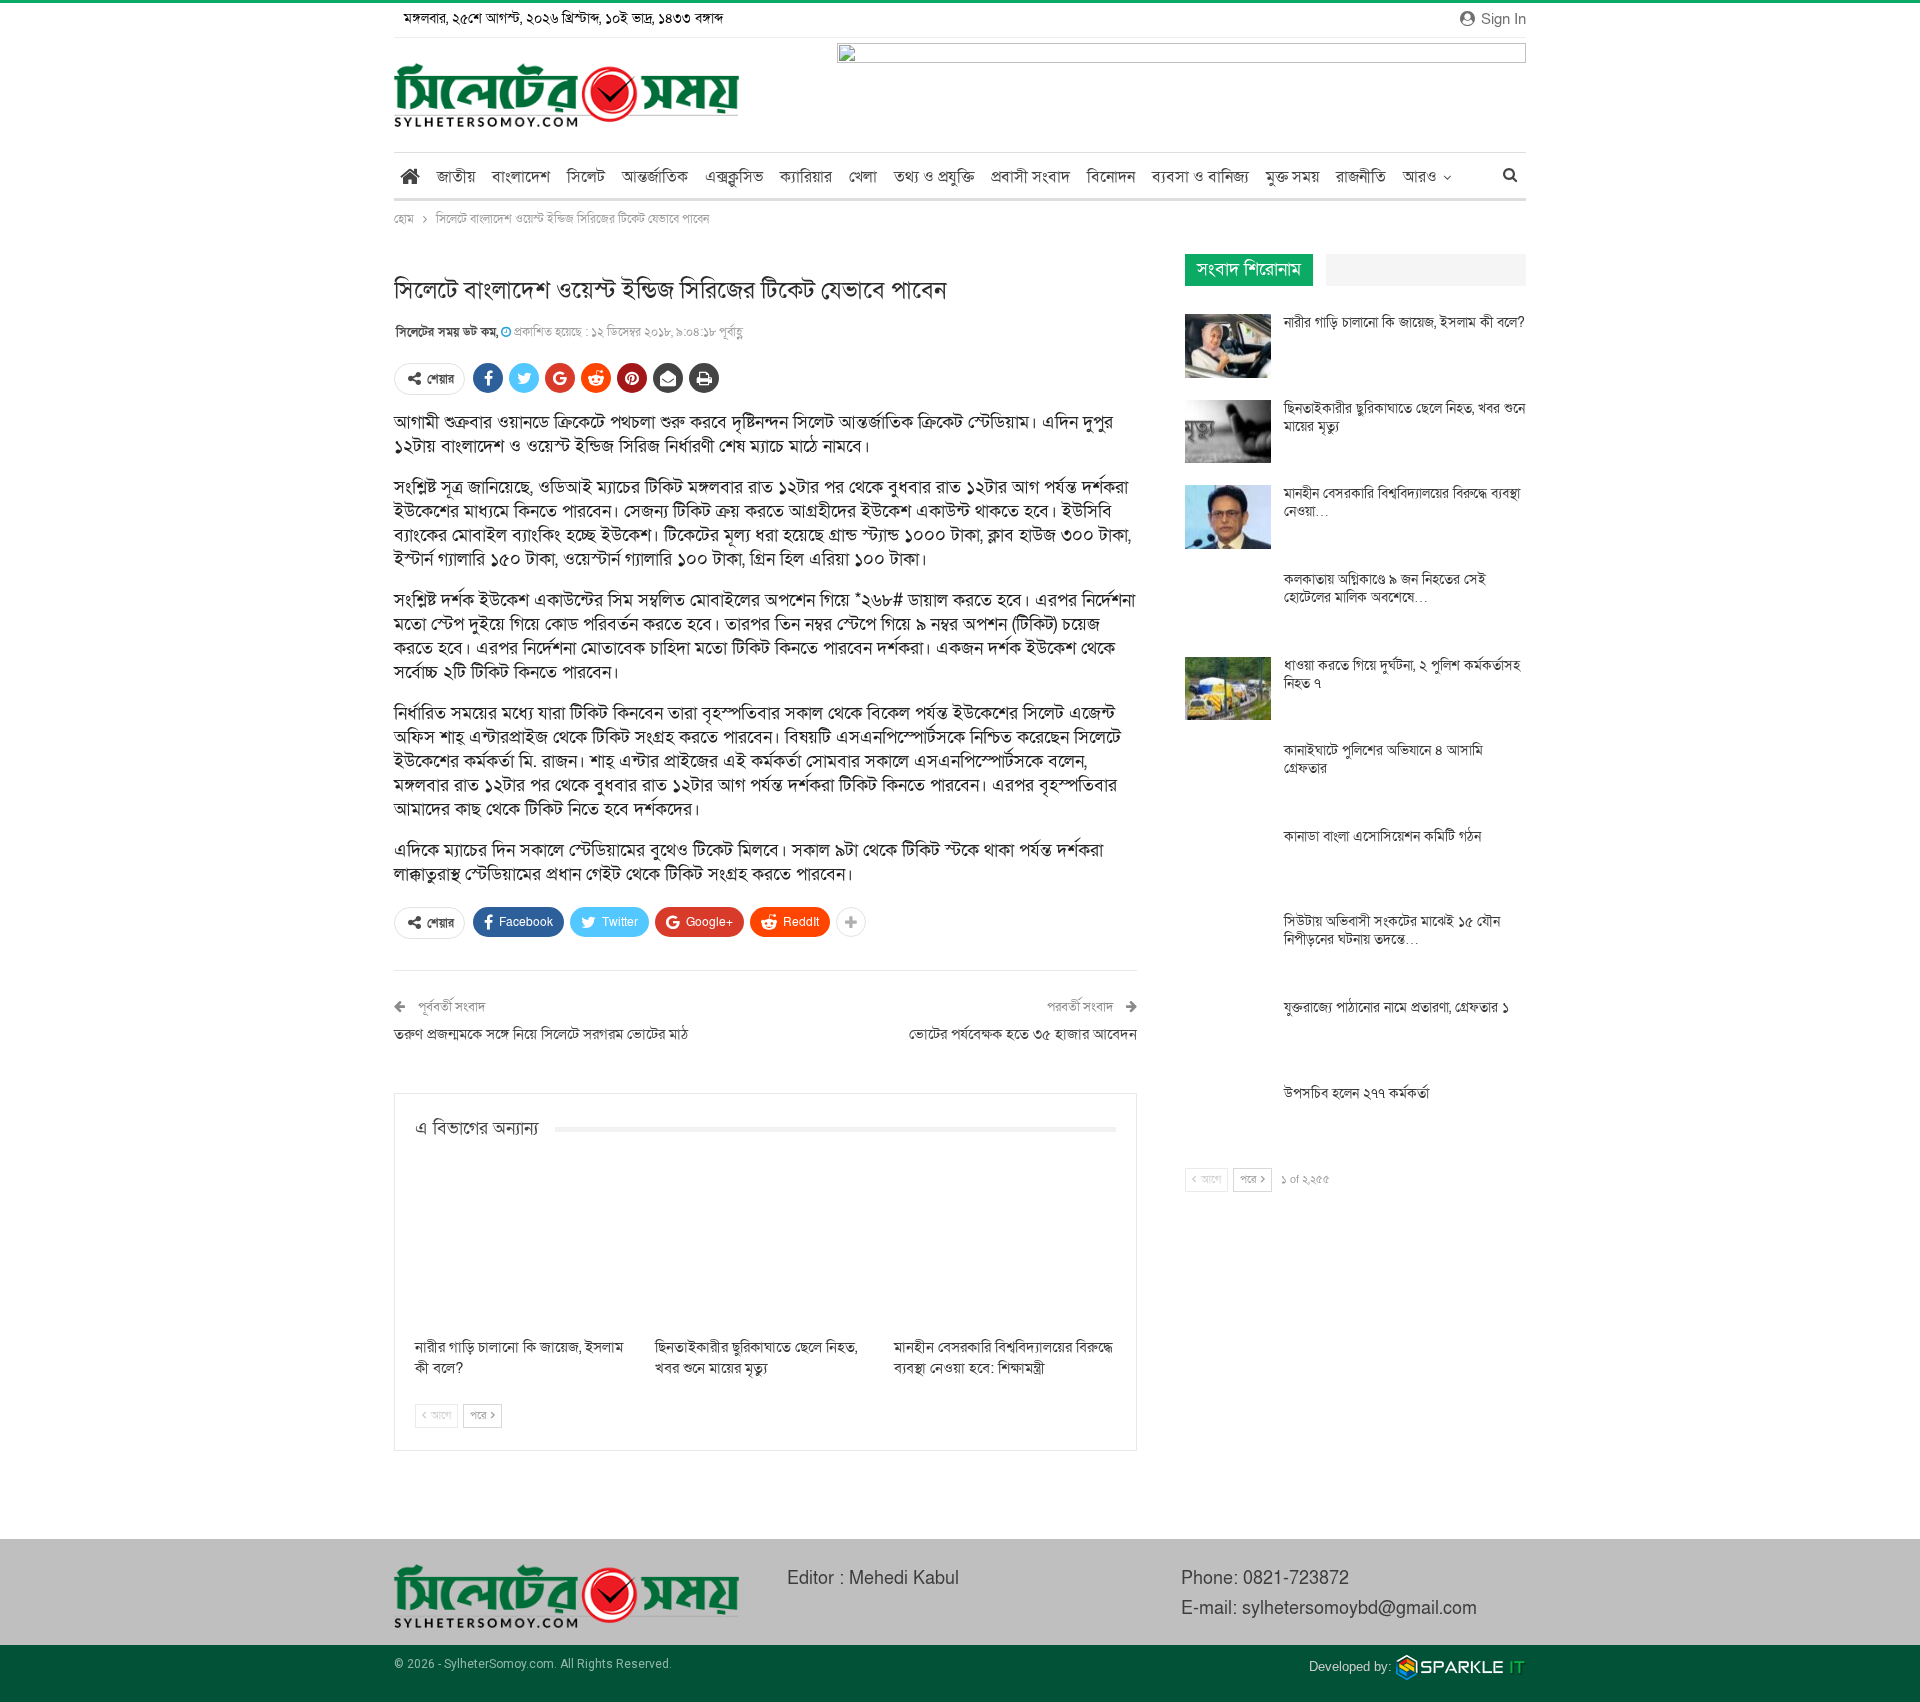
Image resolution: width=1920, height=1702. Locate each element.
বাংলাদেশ (521, 177)
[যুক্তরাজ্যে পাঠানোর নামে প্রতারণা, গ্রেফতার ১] (1228, 1031)
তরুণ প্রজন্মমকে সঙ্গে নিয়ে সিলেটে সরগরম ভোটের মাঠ (541, 1034)
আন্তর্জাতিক (655, 177)
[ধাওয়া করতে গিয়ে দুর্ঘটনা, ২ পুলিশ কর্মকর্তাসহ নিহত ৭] (1228, 689)
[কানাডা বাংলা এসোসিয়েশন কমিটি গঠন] (1228, 860)
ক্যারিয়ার (806, 177)
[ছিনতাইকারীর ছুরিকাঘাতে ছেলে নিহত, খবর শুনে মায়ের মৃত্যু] (766, 1249)
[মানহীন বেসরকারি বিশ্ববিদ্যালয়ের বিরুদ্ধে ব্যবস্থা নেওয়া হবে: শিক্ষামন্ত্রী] (1005, 1249)
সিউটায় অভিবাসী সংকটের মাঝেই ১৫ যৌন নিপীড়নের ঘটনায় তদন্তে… (1392, 930)
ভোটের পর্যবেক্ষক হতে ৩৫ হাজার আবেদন (1023, 1034)
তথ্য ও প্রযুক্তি (934, 177)
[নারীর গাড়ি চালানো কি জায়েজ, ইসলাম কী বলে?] (526, 1249)
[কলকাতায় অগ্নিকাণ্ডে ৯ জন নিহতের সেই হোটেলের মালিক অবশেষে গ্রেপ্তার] (1228, 603)
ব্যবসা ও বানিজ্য (1200, 177)
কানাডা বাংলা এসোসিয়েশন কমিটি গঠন (1382, 836)
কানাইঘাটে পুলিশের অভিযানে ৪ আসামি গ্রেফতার (1383, 759)
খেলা (863, 177)
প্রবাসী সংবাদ (1030, 177)
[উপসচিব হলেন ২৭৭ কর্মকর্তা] (1228, 1117)
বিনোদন (1111, 177)
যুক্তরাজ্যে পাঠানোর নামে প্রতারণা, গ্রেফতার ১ (1396, 1007)
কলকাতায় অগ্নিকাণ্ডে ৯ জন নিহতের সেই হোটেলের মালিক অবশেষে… (1385, 588)
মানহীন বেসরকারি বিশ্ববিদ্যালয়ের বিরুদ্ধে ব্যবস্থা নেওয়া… (1402, 502)
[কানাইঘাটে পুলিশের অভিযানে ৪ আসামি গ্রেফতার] (1228, 774)
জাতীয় (456, 177)
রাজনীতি (1361, 177)
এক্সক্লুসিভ (734, 177)
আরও (1420, 177)
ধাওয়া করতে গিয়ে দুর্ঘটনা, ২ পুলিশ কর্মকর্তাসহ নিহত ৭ (1402, 674)
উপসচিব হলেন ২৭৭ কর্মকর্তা (1356, 1093)
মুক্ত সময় (1292, 177)
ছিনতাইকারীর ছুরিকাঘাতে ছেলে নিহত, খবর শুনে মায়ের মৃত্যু (1404, 417)
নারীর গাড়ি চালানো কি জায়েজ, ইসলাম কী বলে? (1404, 322)
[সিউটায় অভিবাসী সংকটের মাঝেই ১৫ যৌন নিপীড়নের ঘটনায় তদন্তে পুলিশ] (1228, 945)
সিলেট (586, 177)
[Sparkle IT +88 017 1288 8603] (1461, 1666)
